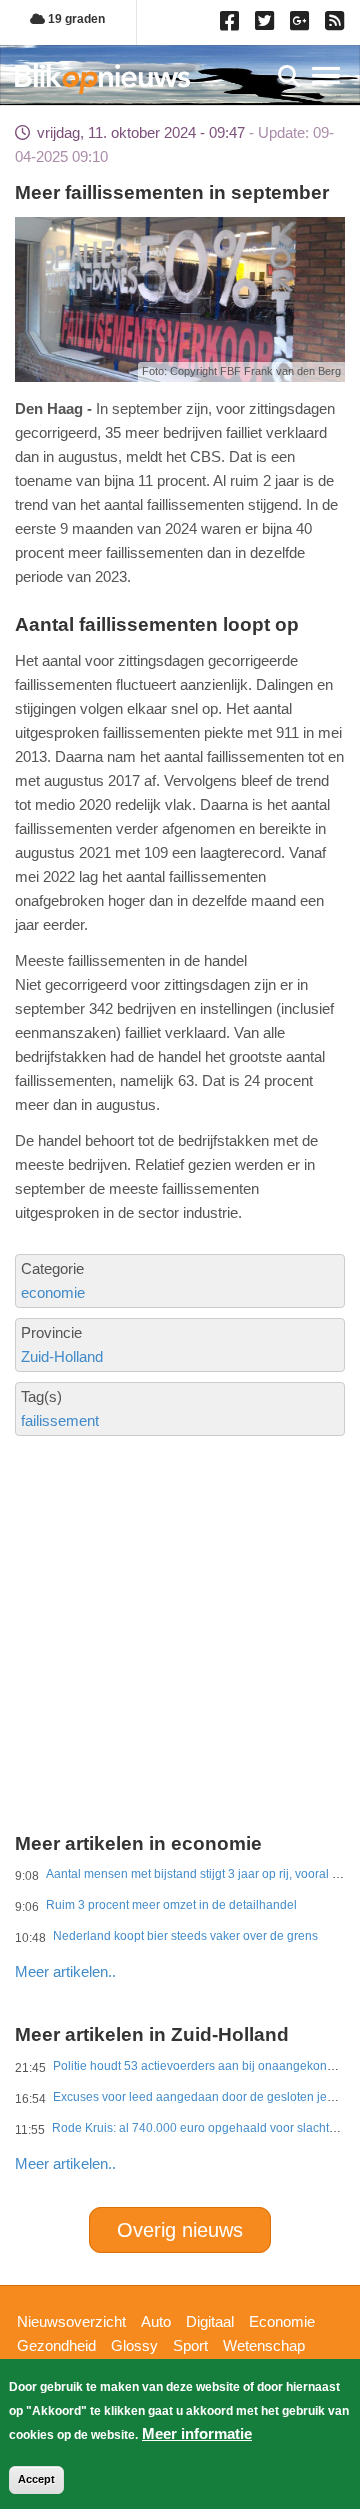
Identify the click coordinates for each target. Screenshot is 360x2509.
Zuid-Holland (62, 1356)
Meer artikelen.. (65, 1971)
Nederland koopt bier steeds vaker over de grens (185, 1936)
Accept (36, 2479)
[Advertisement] (180, 1566)
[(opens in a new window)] (232, 25)
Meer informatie (197, 2433)
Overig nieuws (180, 2230)
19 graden (75, 19)
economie (53, 1292)
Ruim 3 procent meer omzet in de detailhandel (171, 1905)
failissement (60, 1420)
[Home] (102, 78)
